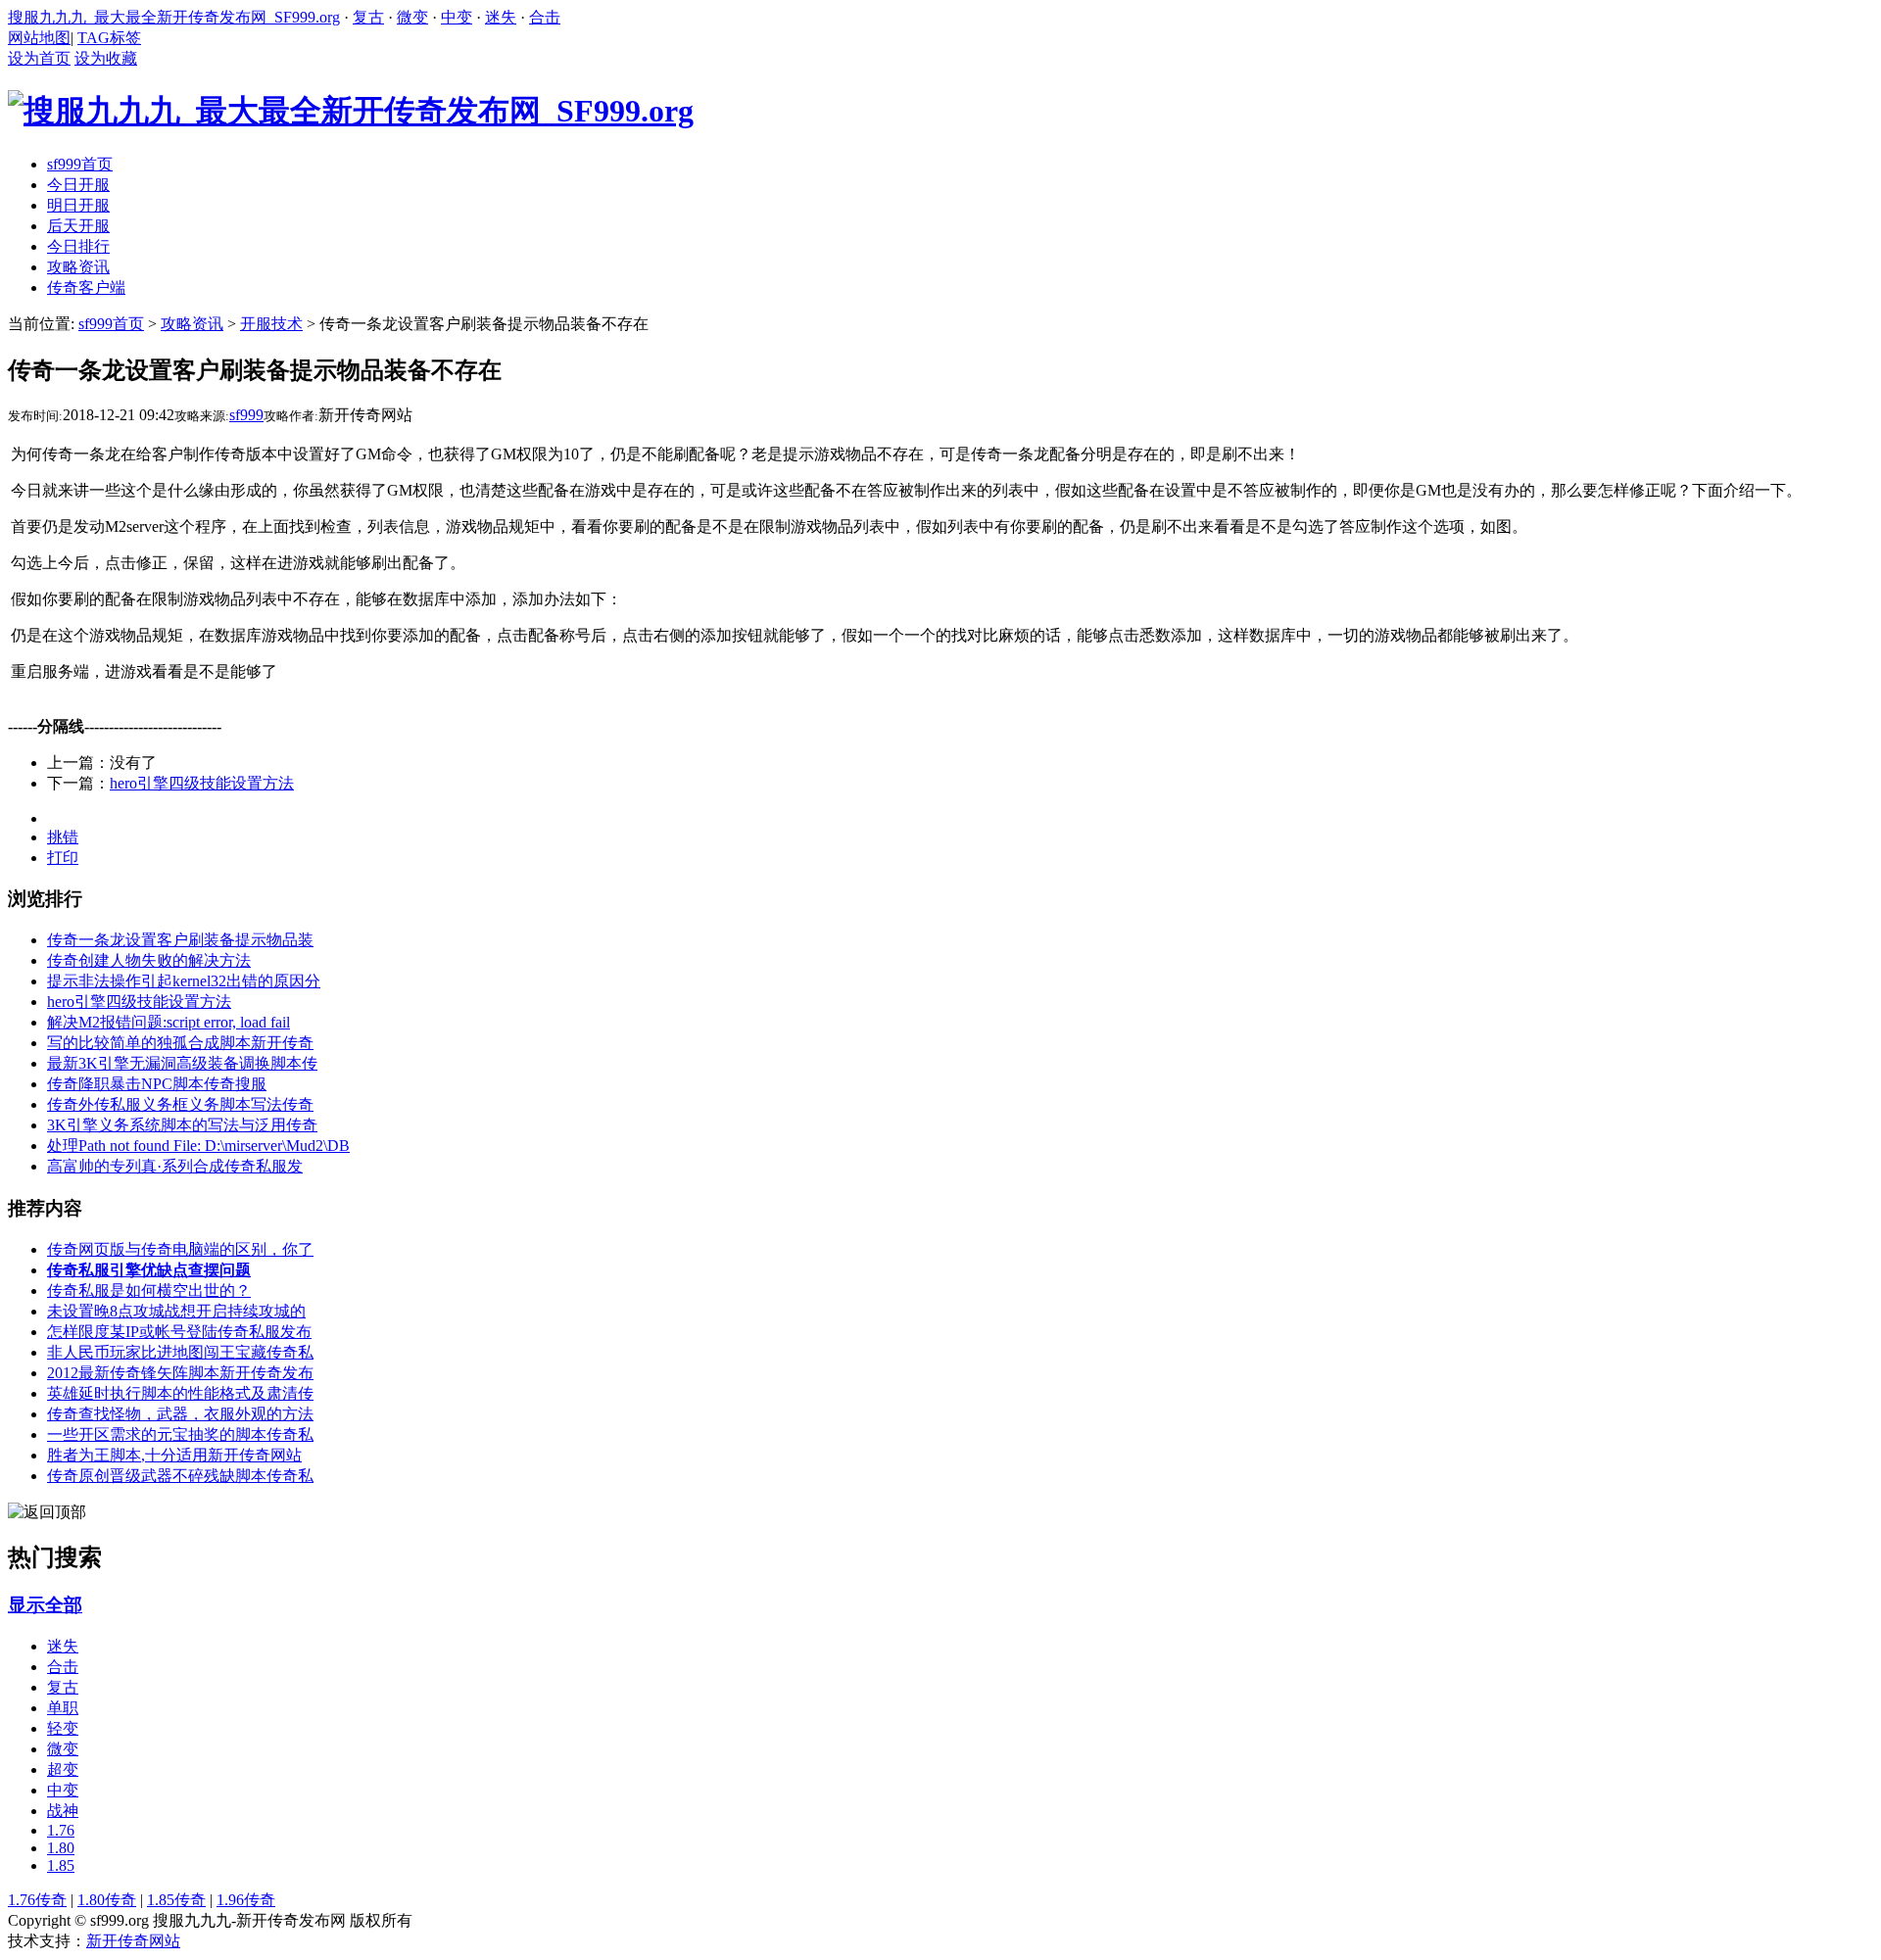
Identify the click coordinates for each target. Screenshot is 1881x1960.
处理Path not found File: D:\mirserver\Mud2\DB (198, 1146)
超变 (63, 1769)
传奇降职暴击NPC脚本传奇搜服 (157, 1084)
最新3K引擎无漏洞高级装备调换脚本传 (182, 1063)
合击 (545, 17)
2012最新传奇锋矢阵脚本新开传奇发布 (180, 1373)
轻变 (63, 1728)
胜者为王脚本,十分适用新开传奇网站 (174, 1455)
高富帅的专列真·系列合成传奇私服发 (175, 1166)
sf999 (246, 415)
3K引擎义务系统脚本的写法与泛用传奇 (182, 1125)
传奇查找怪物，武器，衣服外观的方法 (180, 1414)
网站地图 (39, 38)
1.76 (61, 1830)
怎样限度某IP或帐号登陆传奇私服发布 (179, 1332)
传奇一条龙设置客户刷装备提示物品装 (180, 940)
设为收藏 (106, 58)
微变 (412, 17)
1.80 (61, 1848)
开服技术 (271, 324)
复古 (368, 17)
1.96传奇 (246, 1900)
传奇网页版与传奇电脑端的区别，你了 (180, 1249)
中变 (457, 17)
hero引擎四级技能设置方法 (202, 783)
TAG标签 (109, 38)
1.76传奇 (37, 1900)
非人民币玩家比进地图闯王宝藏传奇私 (180, 1352)
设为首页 (39, 58)
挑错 (63, 837)
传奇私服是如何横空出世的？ (149, 1291)
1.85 (61, 1865)
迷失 (501, 17)
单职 (63, 1708)
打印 (63, 858)
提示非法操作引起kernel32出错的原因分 (184, 981)
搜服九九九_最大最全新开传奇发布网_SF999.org (174, 17)
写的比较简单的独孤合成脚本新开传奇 (180, 1043)
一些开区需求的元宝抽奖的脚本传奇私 (180, 1434)
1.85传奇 (176, 1900)
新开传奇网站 (133, 1941)
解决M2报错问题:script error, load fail (169, 1022)
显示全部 (45, 1605)
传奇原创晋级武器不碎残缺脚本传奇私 (180, 1476)
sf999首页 (111, 324)
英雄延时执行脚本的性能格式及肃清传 (180, 1393)
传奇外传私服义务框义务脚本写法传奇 (180, 1104)
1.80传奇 (107, 1900)
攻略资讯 (192, 324)
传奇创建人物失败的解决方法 (149, 960)
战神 (63, 1811)
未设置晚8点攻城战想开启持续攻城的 (176, 1311)
